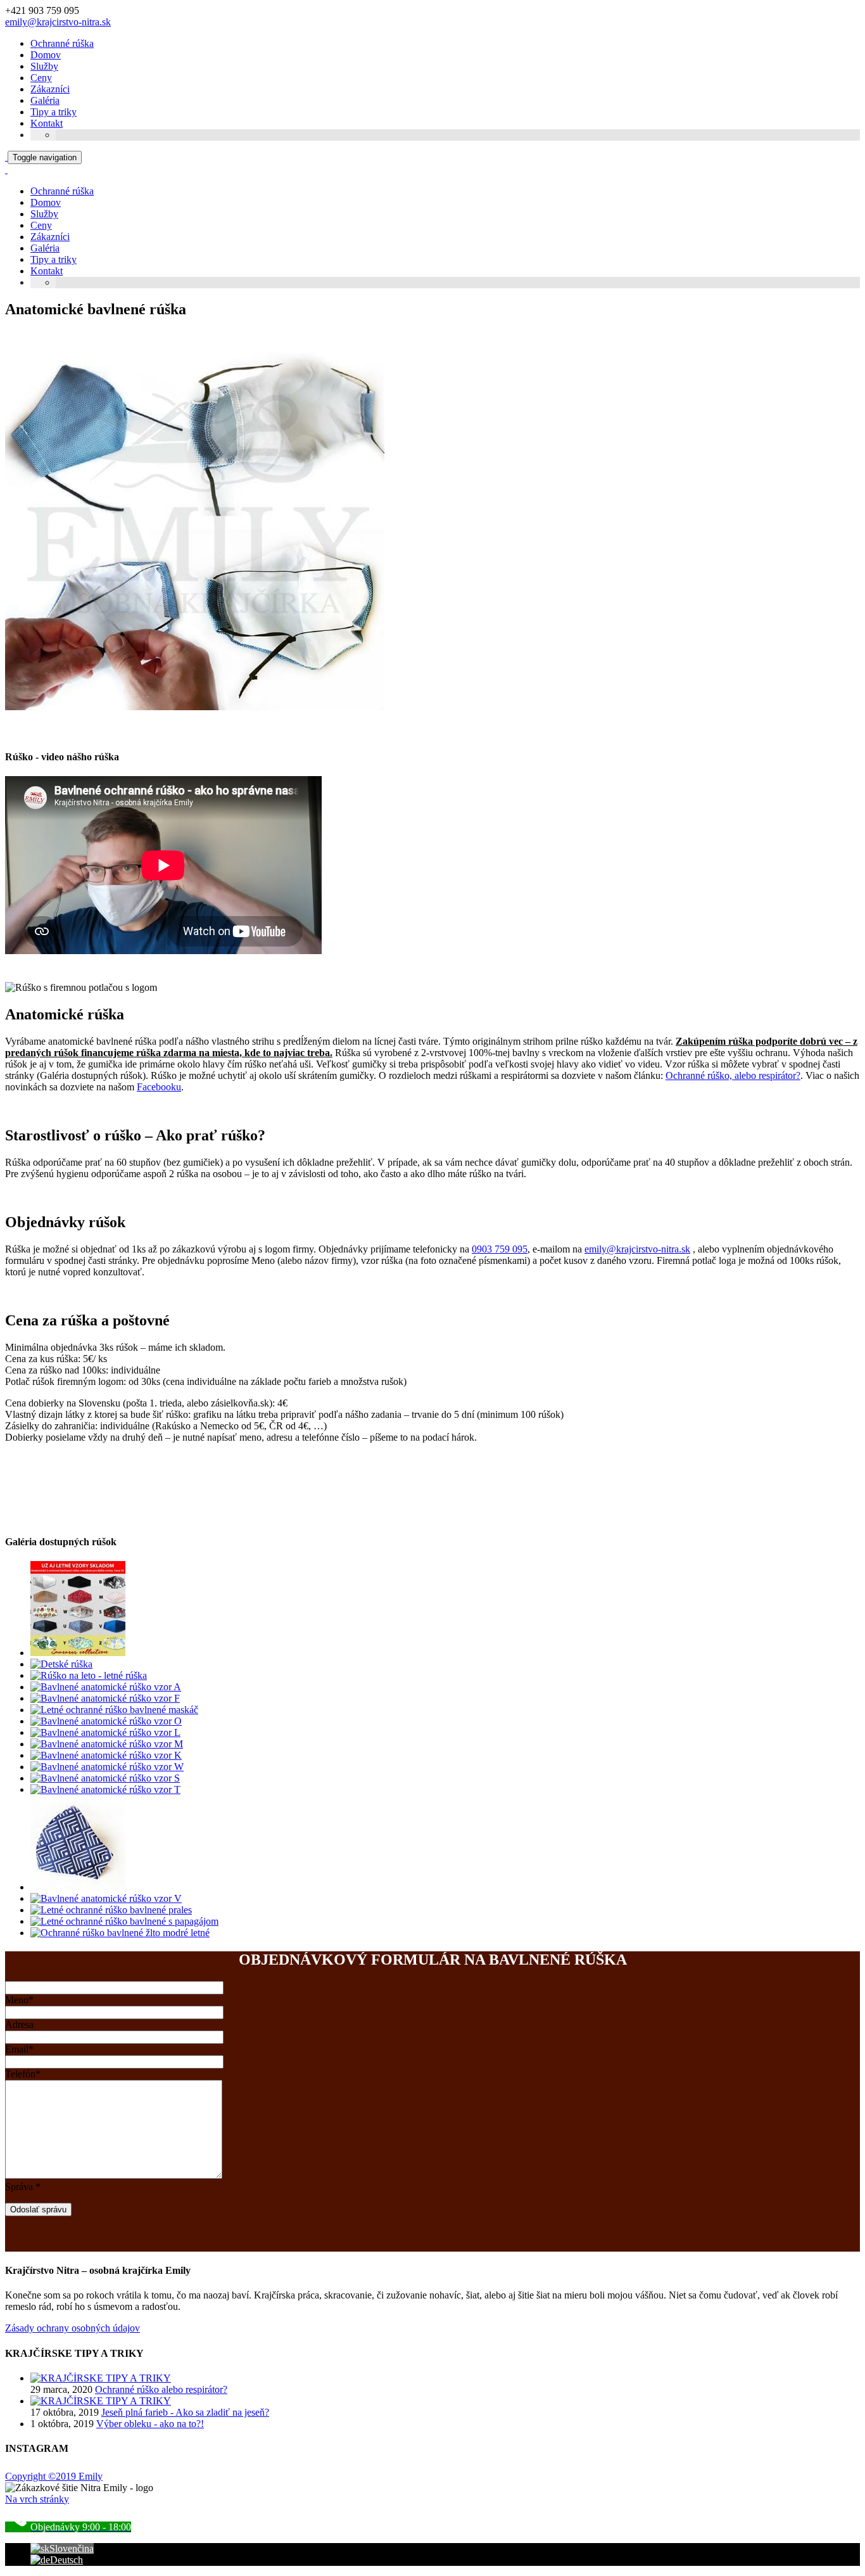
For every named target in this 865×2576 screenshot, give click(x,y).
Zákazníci (50, 89)
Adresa (19, 2024)
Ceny (41, 78)
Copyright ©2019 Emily (54, 2476)
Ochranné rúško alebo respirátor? (161, 2389)
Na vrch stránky (37, 2499)
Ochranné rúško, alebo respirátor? (733, 1075)
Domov (46, 55)
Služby (44, 66)
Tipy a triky (54, 112)
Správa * (23, 2187)
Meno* (19, 2000)
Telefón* (23, 2074)
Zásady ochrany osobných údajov (73, 2328)
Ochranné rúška (62, 43)
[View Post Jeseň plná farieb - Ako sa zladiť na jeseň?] (101, 2401)
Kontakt (47, 123)
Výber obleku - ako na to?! (150, 2424)
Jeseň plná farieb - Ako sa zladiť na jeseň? (185, 2412)
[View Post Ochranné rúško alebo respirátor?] (101, 2378)
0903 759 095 (500, 1249)
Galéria (45, 100)
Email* (19, 2049)
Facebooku (159, 1087)
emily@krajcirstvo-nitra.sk (58, 22)
